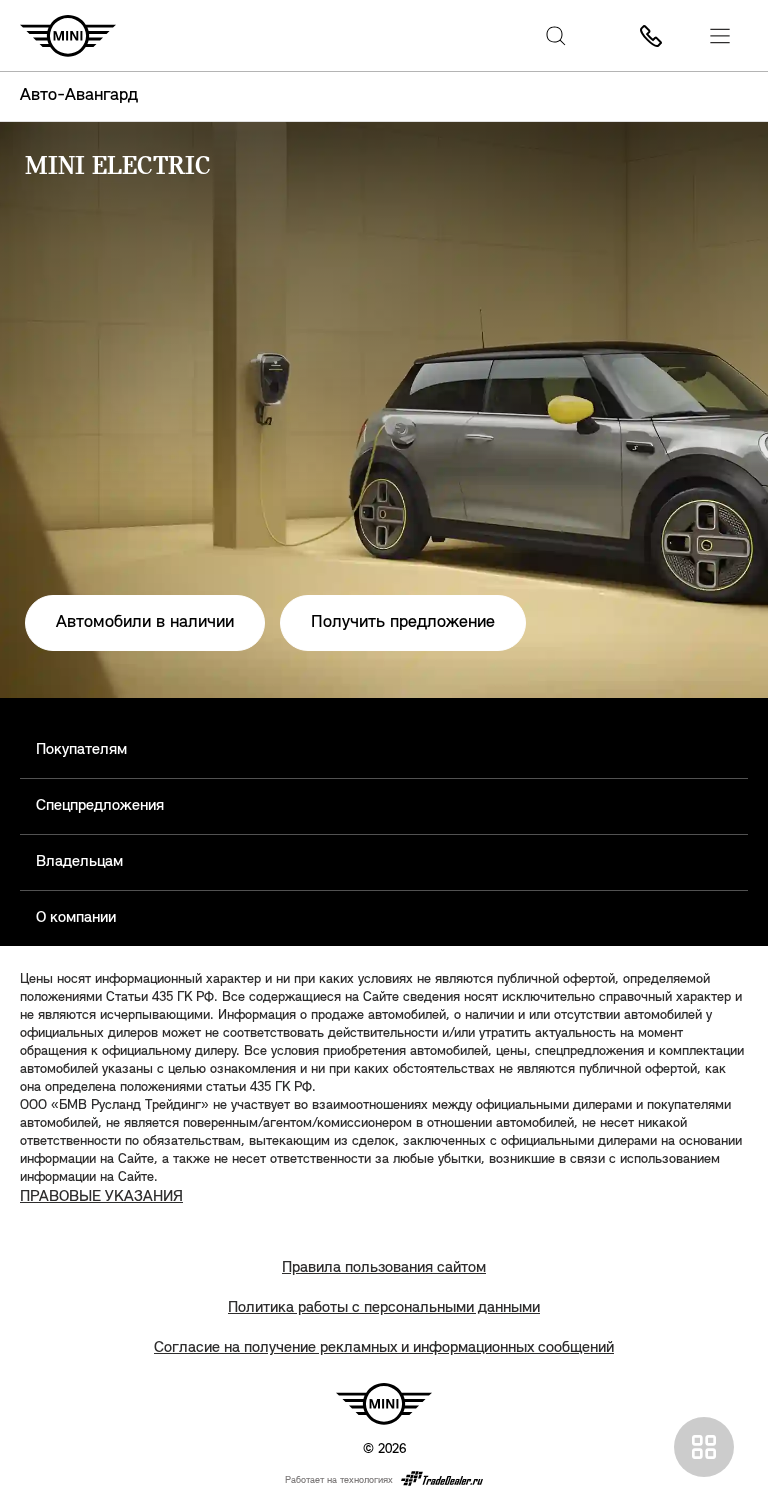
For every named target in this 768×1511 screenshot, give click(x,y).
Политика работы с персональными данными (384, 1308)
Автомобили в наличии (145, 623)
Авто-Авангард (79, 96)
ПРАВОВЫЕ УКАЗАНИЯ (101, 1197)
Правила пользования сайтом (384, 1268)
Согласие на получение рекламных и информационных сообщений (384, 1348)
